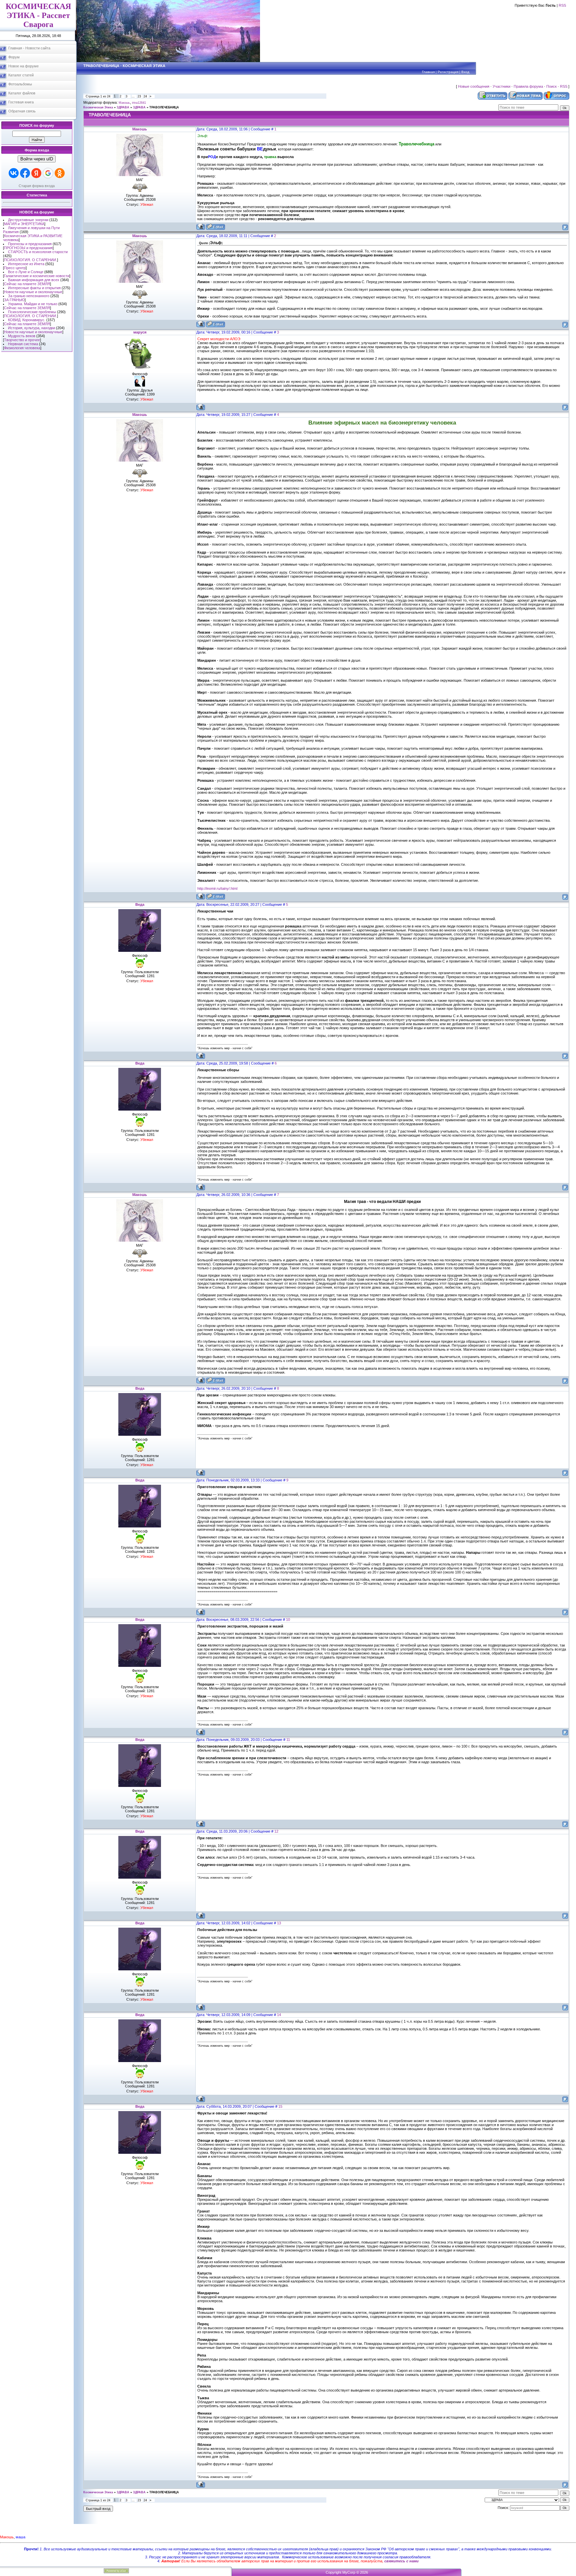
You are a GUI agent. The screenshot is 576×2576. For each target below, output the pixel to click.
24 (145, 96)
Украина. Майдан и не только (33, 304)
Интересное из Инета (26, 264)
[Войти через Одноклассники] (60, 173)
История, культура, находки (31, 328)
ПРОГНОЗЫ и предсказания (28, 248)
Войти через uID (37, 159)
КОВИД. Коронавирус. (27, 320)
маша (20, 2537)
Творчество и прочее (22, 340)
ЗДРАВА (123, 107)
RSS (562, 5)
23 (139, 96)
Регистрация (448, 72)
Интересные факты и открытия (34, 288)
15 (280, 2106)
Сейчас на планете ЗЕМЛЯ (27, 284)
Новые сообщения (474, 86)
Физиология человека (22, 348)
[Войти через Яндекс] (36, 173)
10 (288, 1620)
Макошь (124, 103)
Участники (501, 86)
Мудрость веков (22, 336)
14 (279, 2015)
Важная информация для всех (34, 280)
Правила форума (528, 86)
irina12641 (139, 103)
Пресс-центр (15, 268)
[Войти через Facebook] (25, 173)
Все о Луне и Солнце (26, 272)
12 (276, 1831)
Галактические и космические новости (37, 276)
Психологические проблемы (32, 312)
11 (288, 1740)
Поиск (551, 86)
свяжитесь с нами (401, 2561)
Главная (428, 72)
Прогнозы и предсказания (30, 244)
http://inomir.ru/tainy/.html (217, 888)
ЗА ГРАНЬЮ (14, 300)
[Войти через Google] (48, 173)
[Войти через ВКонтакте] (14, 173)
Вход (465, 72)
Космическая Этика (98, 107)
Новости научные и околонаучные (33, 292)
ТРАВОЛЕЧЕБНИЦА (164, 107)
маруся (140, 332)
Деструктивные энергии (28, 220)
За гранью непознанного (29, 296)
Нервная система (23, 344)
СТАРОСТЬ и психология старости (38, 252)
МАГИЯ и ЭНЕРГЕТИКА (24, 224)
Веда (140, 904)
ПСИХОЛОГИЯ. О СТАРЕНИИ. (30, 260)
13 (279, 1923)
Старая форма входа (37, 186)
